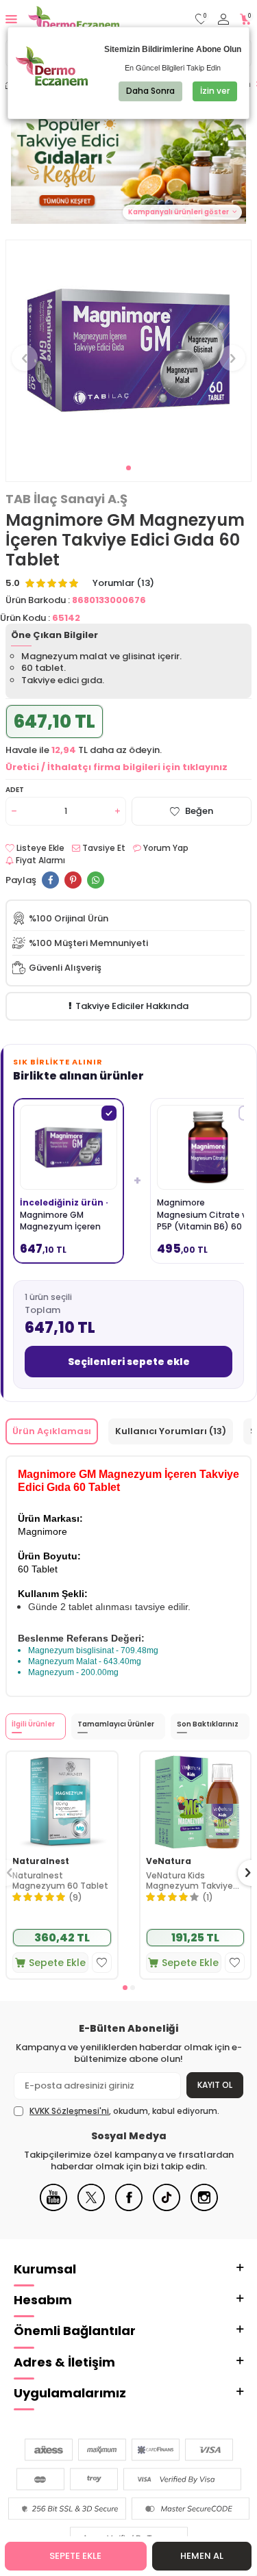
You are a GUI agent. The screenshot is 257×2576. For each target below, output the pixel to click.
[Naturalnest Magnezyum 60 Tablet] (62, 1801)
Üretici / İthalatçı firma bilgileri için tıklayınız (117, 767)
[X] (91, 2208)
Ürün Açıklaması (52, 1431)
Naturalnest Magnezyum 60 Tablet (60, 1881)
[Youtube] (53, 2208)
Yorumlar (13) (123, 583)
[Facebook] (129, 2208)
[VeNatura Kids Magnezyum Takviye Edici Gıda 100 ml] (196, 1801)
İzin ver (215, 91)
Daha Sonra (150, 91)
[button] (128, 468)
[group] (128, 350)
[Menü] (11, 19)
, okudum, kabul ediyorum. (124, 2111)
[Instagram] (204, 2208)
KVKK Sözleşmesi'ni (69, 2111)
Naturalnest (41, 1861)
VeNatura (169, 1861)
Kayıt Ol (215, 2085)
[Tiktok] (167, 2208)
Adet (15, 790)
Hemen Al (202, 2556)
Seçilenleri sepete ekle (129, 1362)
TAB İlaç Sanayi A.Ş (66, 499)
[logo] (74, 19)
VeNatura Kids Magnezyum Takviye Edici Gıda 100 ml (189, 1881)
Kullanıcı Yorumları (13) (171, 1431)
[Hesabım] (223, 20)
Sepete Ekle (75, 2556)
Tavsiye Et (103, 848)
